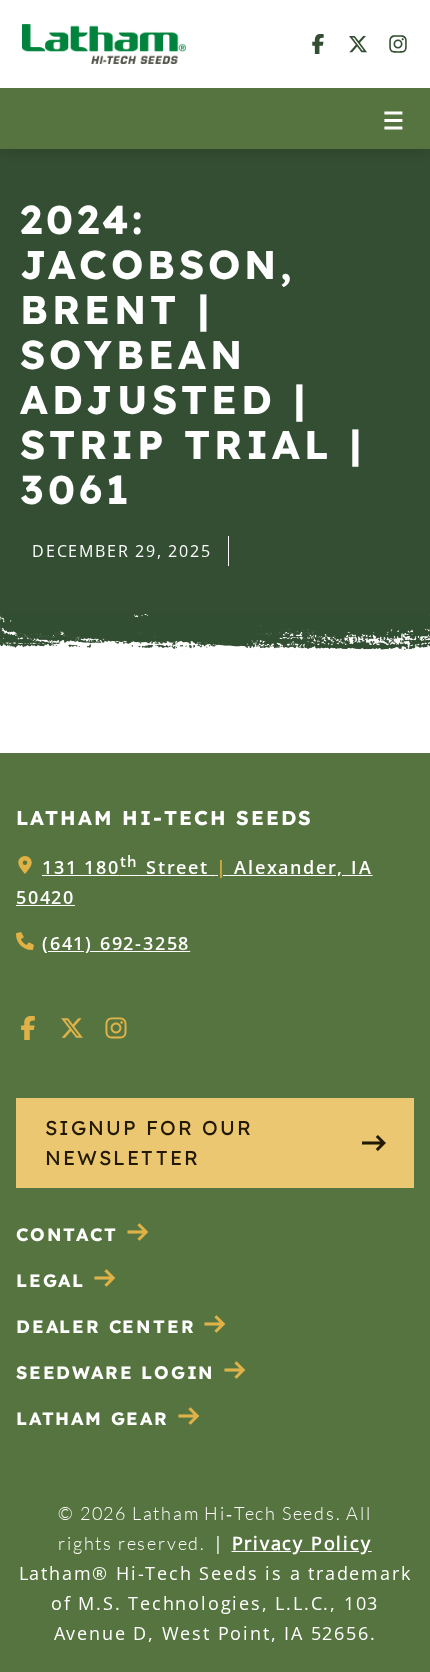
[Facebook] (318, 43)
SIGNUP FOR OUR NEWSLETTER (149, 1142)
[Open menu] (393, 118)
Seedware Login (115, 1372)
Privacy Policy (302, 1543)
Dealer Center (105, 1326)
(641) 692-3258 (116, 943)
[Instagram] (398, 43)
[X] (358, 43)
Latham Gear (92, 1418)
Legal (50, 1280)
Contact (67, 1234)
